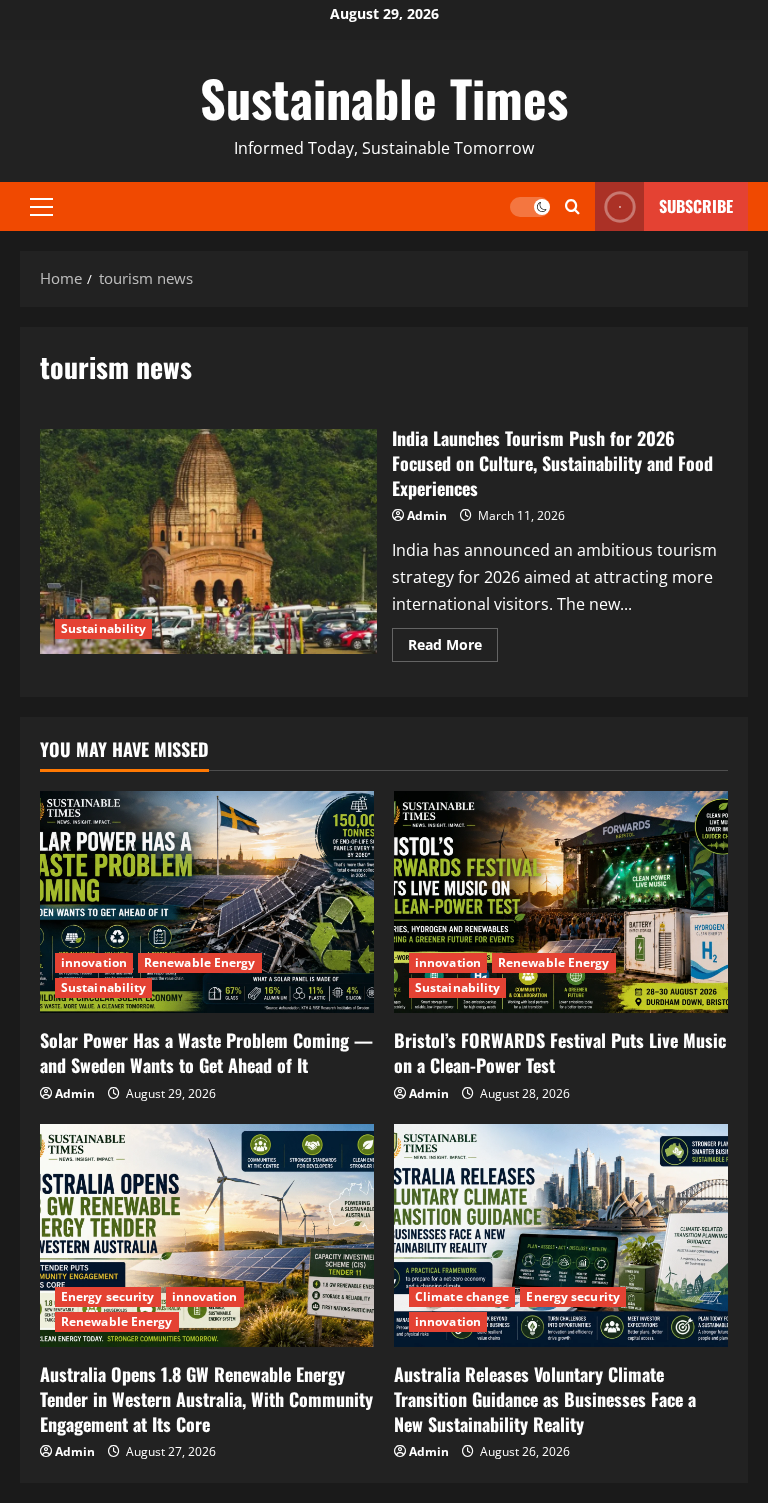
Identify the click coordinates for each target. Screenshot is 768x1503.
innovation (94, 962)
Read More (453, 641)
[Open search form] (572, 207)
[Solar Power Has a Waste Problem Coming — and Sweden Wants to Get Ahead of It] (207, 902)
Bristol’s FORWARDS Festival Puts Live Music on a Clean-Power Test (560, 1052)
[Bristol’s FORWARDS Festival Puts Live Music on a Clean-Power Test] (561, 902)
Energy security (108, 1296)
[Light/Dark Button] (530, 207)
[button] (41, 207)
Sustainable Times (384, 97)
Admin (427, 515)
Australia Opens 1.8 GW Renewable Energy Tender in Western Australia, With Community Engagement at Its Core (206, 1399)
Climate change (462, 1296)
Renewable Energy (200, 962)
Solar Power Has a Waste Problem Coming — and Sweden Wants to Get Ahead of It (206, 1052)
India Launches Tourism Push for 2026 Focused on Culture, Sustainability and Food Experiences (208, 541)
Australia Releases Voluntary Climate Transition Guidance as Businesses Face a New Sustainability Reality (545, 1399)
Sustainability (103, 628)
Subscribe (696, 206)
